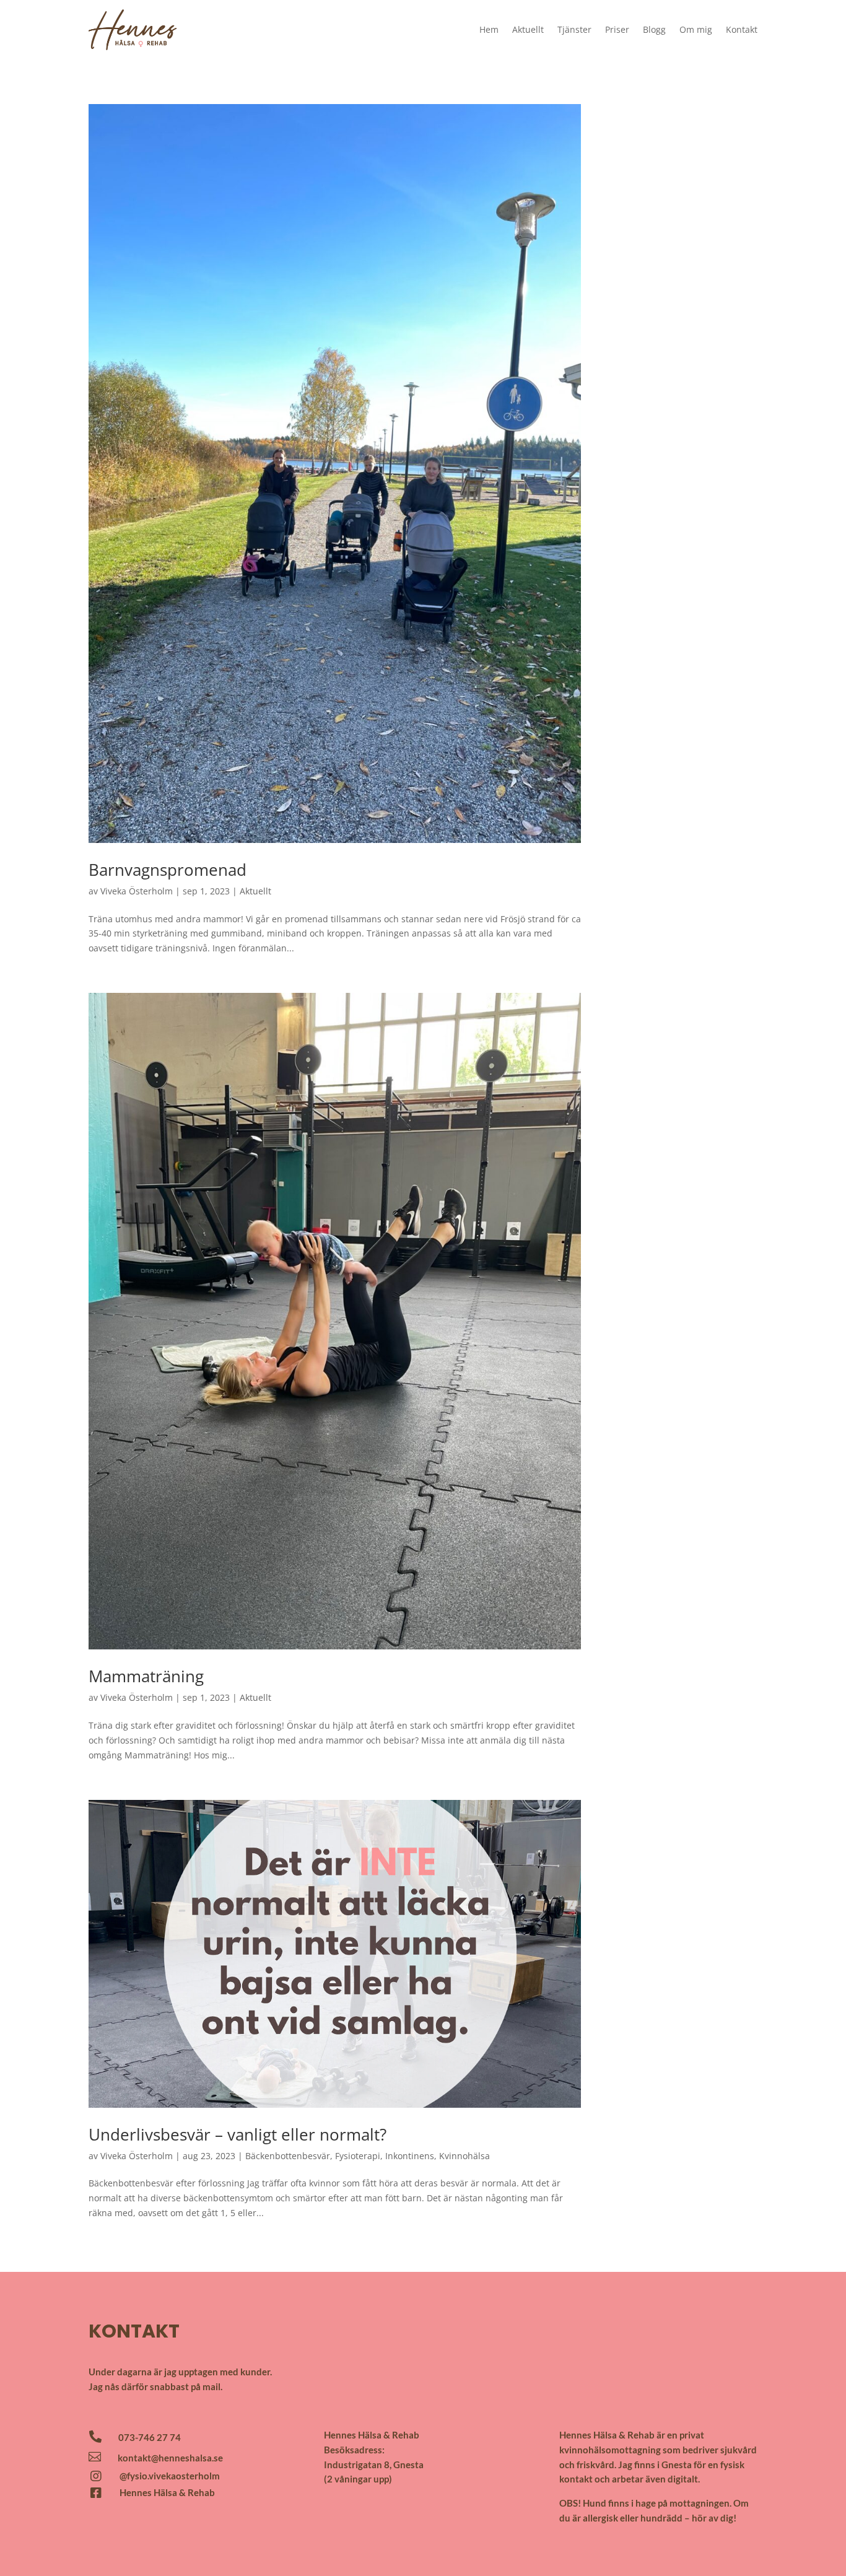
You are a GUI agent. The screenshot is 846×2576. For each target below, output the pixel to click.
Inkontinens (410, 2156)
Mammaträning (146, 1676)
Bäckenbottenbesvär (288, 2156)
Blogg (654, 29)
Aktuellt (528, 29)
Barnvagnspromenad (168, 870)
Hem (489, 29)
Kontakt (742, 29)
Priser (617, 29)
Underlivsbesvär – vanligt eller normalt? (238, 2134)
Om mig (696, 29)
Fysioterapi (358, 2156)
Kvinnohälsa (464, 2156)
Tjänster (574, 29)
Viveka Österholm (137, 891)
